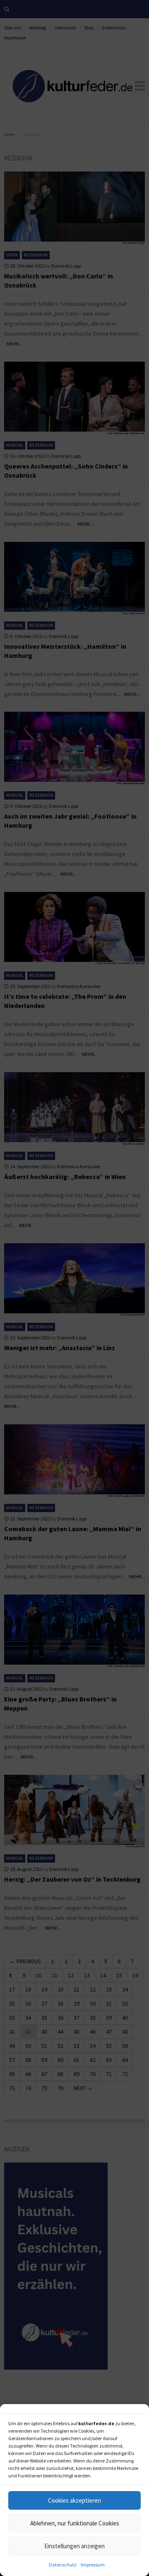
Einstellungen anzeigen (74, 2546)
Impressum (93, 2565)
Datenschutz (63, 2565)
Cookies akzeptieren (74, 2500)
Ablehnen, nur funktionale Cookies (75, 2523)
